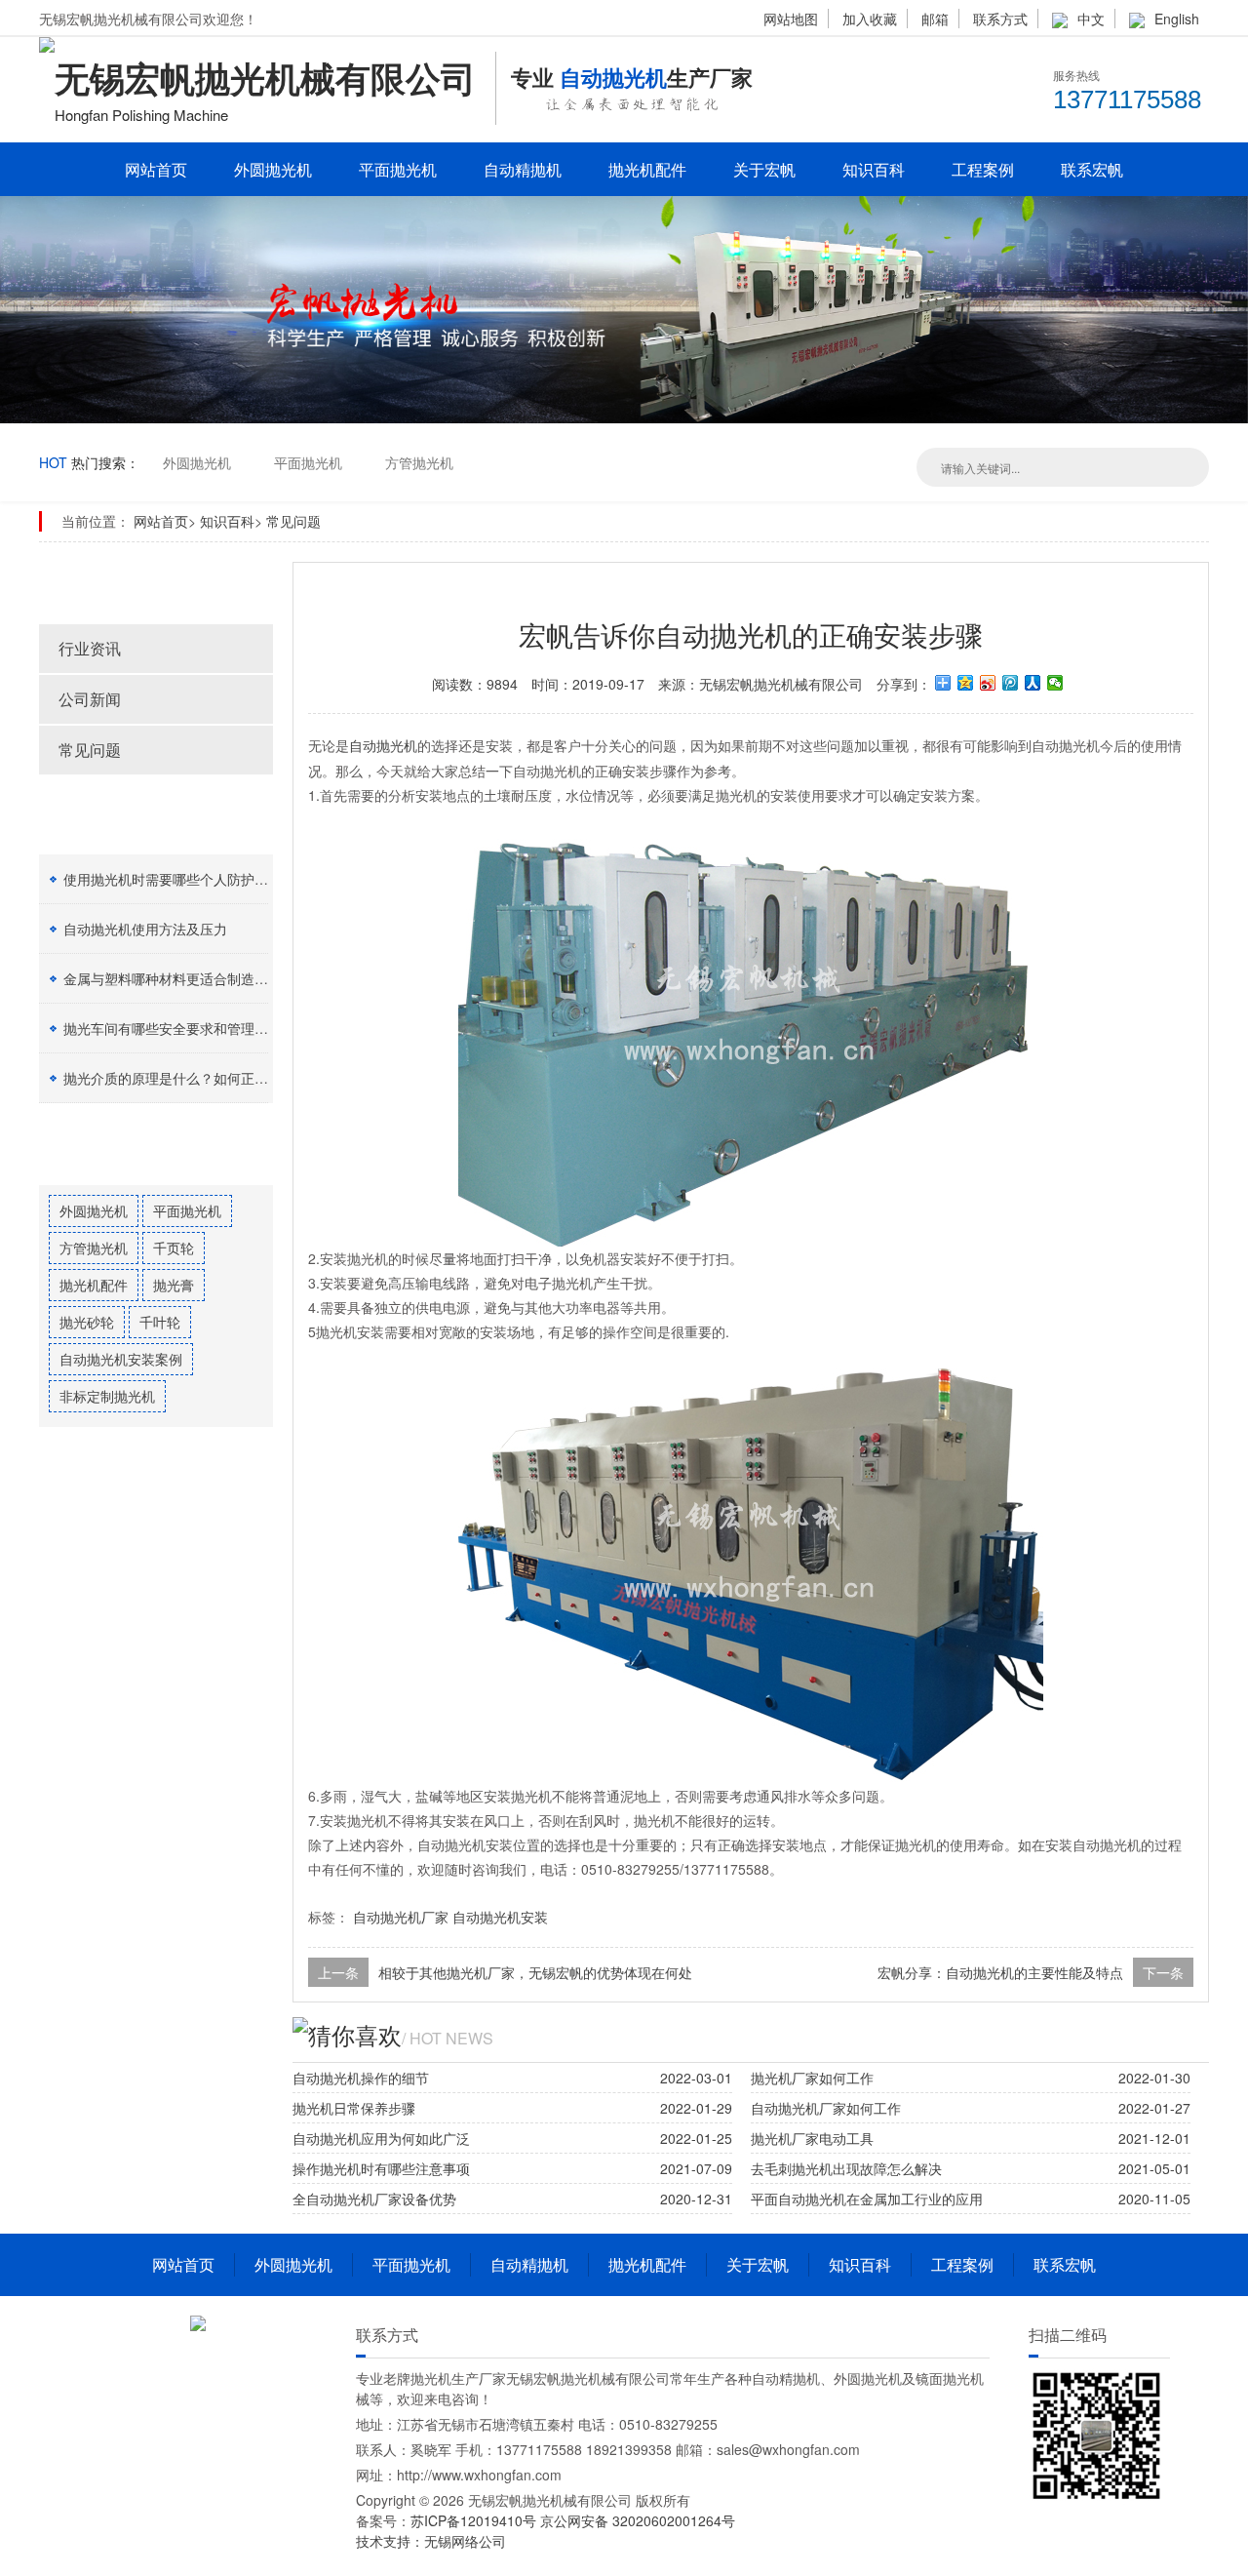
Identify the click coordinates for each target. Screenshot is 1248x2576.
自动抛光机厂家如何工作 (826, 2108)
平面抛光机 (398, 169)
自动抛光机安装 (500, 1917)
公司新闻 (90, 699)
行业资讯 (90, 648)
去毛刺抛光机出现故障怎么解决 (846, 2168)
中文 (1091, 19)
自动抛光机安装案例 (121, 1359)
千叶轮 (160, 1322)
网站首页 (156, 169)
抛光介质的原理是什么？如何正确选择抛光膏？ (207, 1078)
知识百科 (874, 169)
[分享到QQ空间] (966, 683)
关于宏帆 (764, 169)
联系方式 (1000, 19)
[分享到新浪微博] (988, 683)
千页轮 (174, 1248)
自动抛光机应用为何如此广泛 (381, 2138)
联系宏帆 (1092, 169)
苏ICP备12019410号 (475, 2520)
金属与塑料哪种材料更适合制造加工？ (179, 978)
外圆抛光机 (273, 169)
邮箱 (935, 19)
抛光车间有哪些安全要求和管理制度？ (179, 1028)
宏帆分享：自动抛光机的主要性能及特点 (1000, 1972)
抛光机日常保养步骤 (354, 2108)
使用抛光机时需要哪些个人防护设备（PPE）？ (206, 879)
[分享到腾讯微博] (1011, 683)
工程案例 (983, 169)
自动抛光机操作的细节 (361, 2078)
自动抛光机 (383, 745)
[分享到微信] (1055, 683)
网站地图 (791, 19)
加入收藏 (870, 19)
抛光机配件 (647, 169)
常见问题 (293, 521)
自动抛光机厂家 (401, 1917)
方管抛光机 (419, 462)
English (1177, 19)
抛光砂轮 (87, 1322)
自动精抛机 (523, 169)
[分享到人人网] (1033, 683)
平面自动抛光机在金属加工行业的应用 (867, 2199)
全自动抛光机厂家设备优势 (374, 2199)
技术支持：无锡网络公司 (431, 2541)
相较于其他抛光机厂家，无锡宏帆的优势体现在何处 (535, 1972)
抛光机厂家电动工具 (812, 2138)
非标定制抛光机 (107, 1396)
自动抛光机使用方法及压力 (145, 929)
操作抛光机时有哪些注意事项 (381, 2168)
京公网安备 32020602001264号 (638, 2520)
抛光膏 (174, 1285)
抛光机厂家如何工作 (812, 2078)
